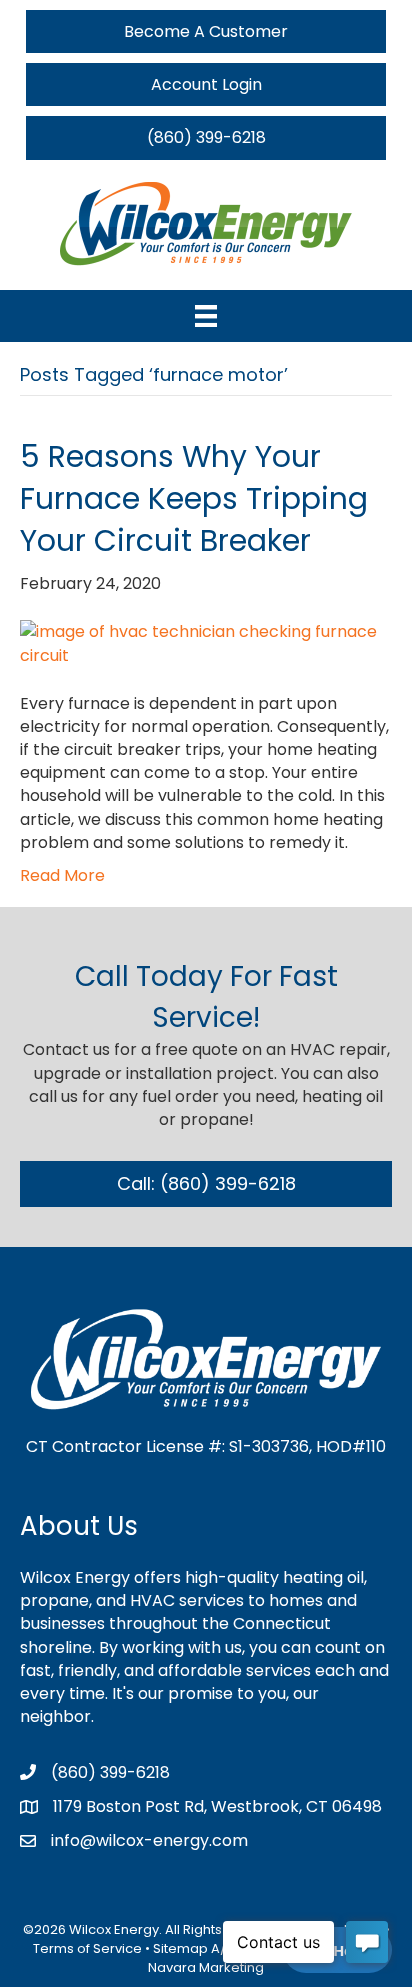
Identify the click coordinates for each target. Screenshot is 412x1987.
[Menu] (206, 316)
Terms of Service (87, 1948)
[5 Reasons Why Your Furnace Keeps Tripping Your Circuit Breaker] (206, 642)
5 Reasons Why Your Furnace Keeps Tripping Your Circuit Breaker (194, 498)
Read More (62, 875)
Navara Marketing (206, 1967)
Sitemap (180, 1948)
